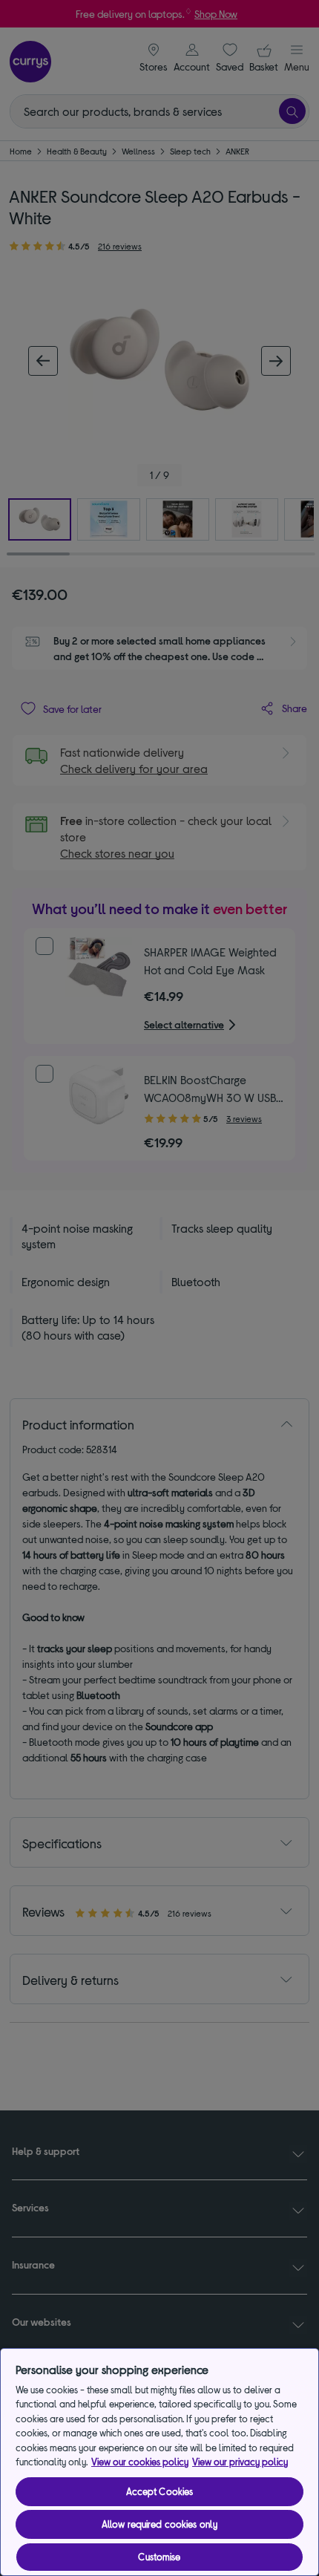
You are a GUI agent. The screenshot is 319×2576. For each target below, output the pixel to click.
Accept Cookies (160, 2491)
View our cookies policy (140, 2462)
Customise (159, 2557)
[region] (159, 2462)
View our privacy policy (240, 2462)
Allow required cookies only (160, 2524)
